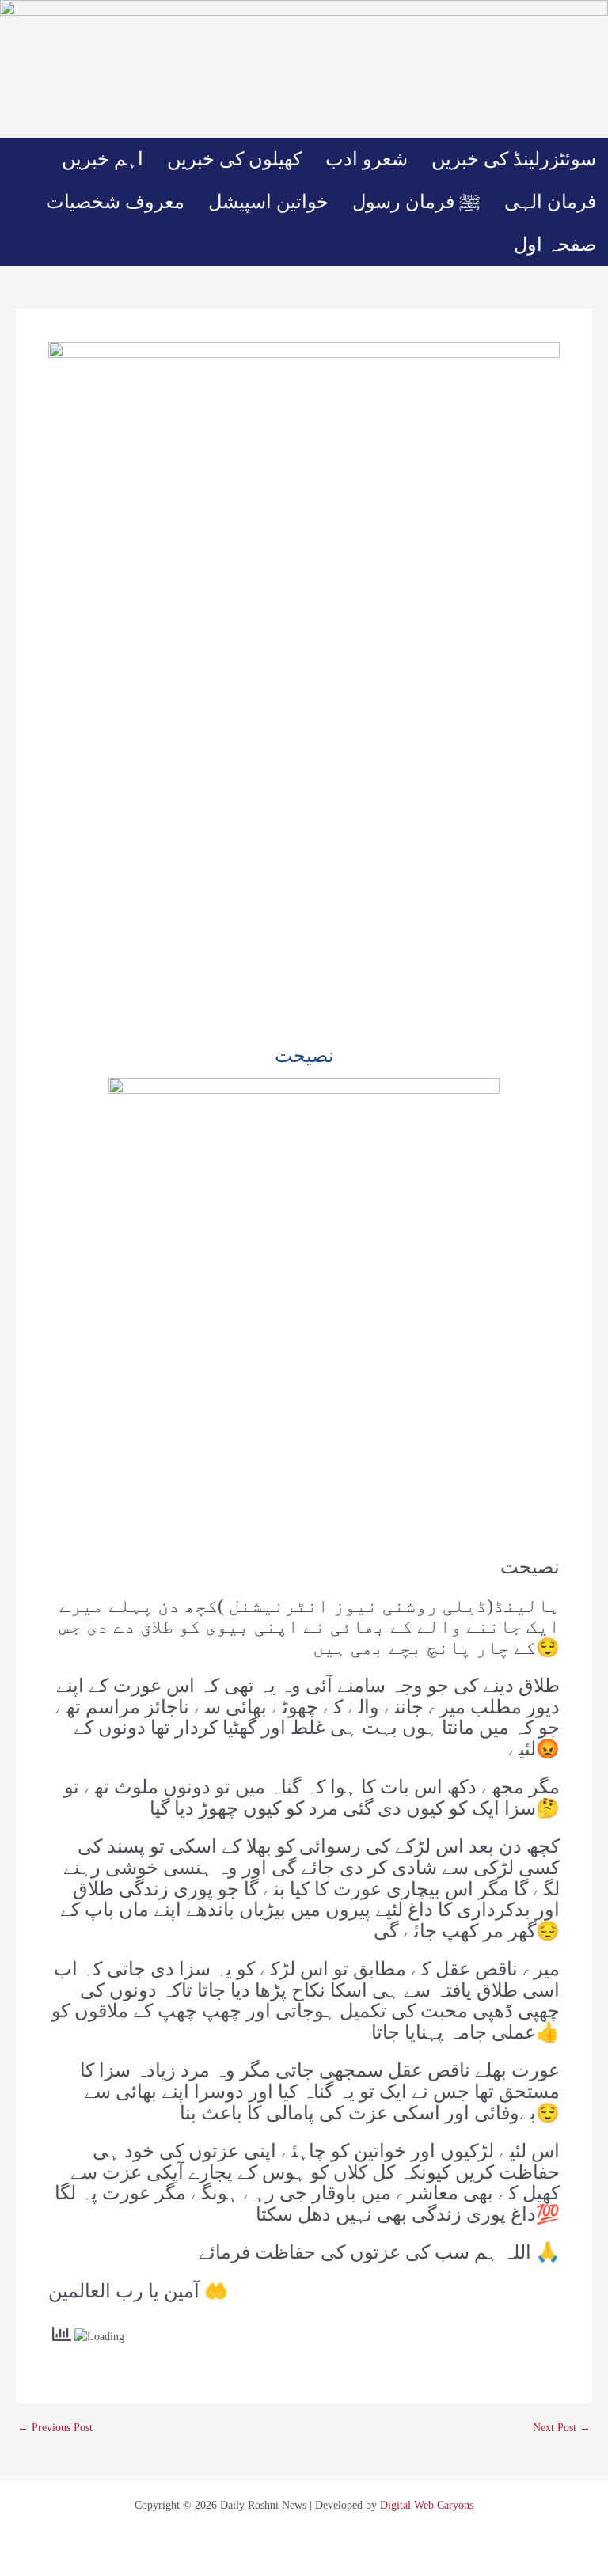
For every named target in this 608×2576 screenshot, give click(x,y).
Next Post (562, 2428)
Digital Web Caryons (427, 2505)
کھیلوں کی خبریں (234, 159)
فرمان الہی (550, 202)
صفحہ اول (555, 245)
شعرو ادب (367, 159)
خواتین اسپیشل (268, 202)
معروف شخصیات (115, 202)
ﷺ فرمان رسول (416, 202)
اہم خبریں (103, 159)
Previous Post (55, 2428)
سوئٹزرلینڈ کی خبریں (514, 159)
